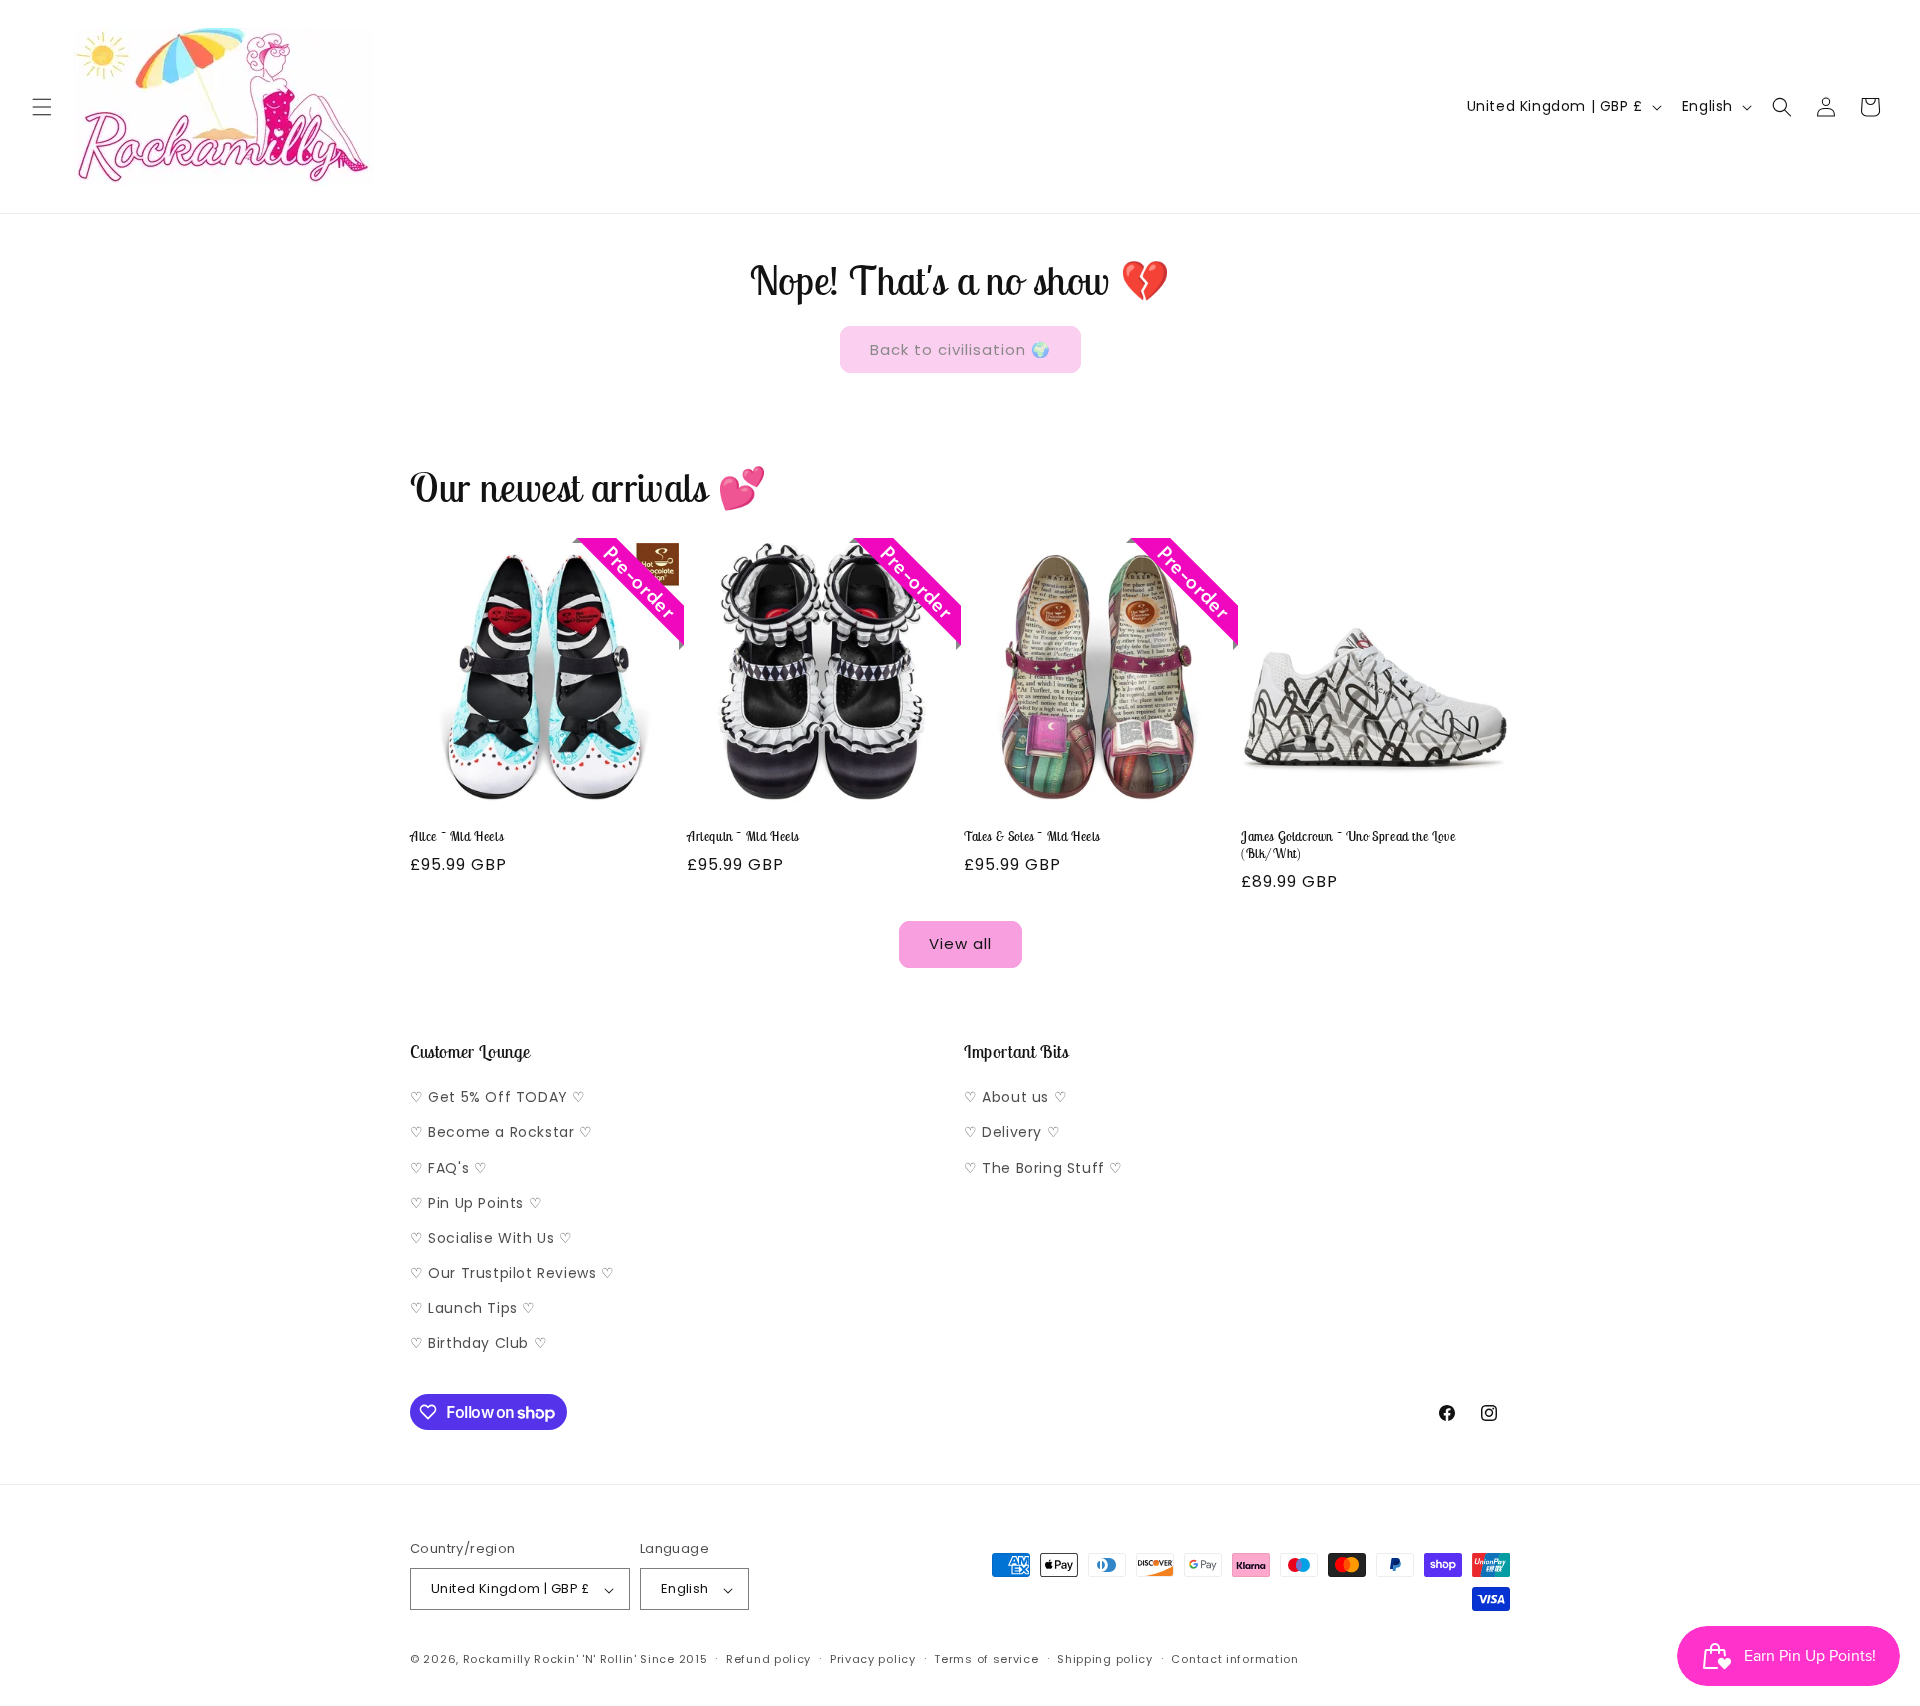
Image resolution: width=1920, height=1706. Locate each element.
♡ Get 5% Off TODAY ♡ (498, 1098)
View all (960, 943)
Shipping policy (1105, 1659)
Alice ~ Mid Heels (456, 837)
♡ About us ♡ (1015, 1098)
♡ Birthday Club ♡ (478, 1344)
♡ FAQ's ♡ (448, 1168)
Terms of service (986, 1659)
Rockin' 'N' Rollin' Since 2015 (620, 1660)
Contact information (1234, 1659)
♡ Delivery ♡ (1012, 1133)
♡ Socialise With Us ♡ (491, 1238)
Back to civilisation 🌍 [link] (960, 349)
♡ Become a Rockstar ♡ (501, 1133)
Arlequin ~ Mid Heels (743, 837)
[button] (42, 107)
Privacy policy (873, 1659)
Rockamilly (497, 1660)
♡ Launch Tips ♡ (473, 1309)
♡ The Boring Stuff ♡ (1043, 1168)
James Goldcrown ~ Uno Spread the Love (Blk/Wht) (1348, 845)
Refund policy (768, 1659)
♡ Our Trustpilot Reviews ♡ (512, 1274)
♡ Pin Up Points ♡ (476, 1203)
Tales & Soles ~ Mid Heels (1032, 837)
